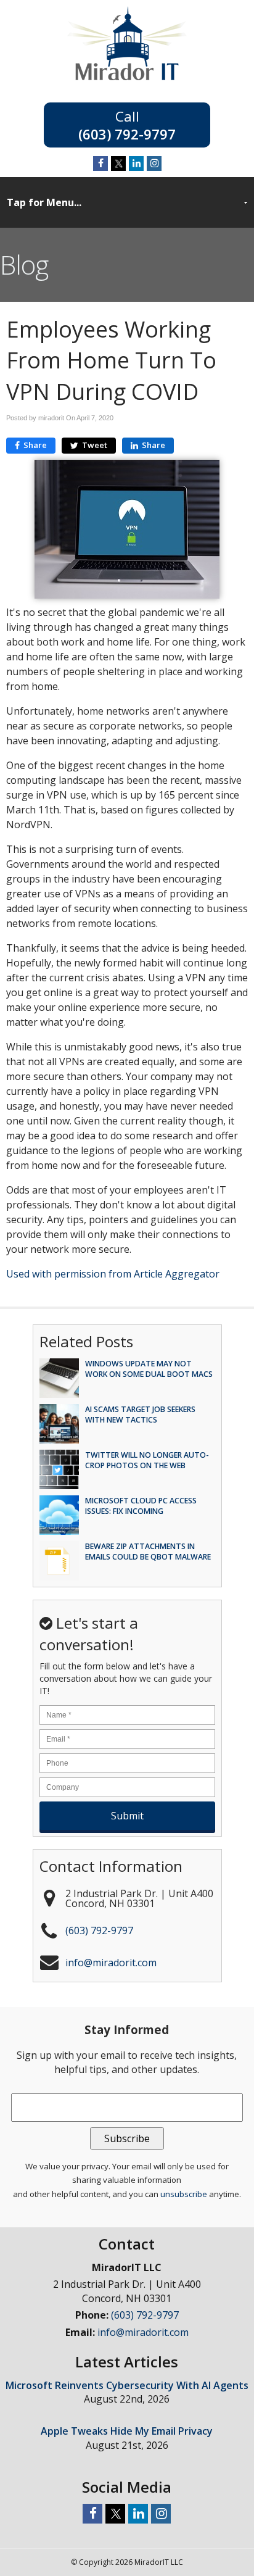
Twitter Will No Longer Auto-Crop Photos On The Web (147, 1460)
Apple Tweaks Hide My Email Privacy (127, 2431)
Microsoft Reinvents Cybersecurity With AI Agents (127, 2385)
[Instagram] (154, 164)
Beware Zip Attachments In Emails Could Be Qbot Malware (148, 1552)
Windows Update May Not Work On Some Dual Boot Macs (149, 1369)
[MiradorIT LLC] (127, 77)
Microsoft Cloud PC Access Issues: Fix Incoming (141, 1506)
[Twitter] (118, 164)
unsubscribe (184, 2194)
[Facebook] (100, 164)
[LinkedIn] (136, 164)
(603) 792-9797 (127, 133)
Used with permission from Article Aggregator (113, 1274)
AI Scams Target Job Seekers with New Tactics (140, 1415)
